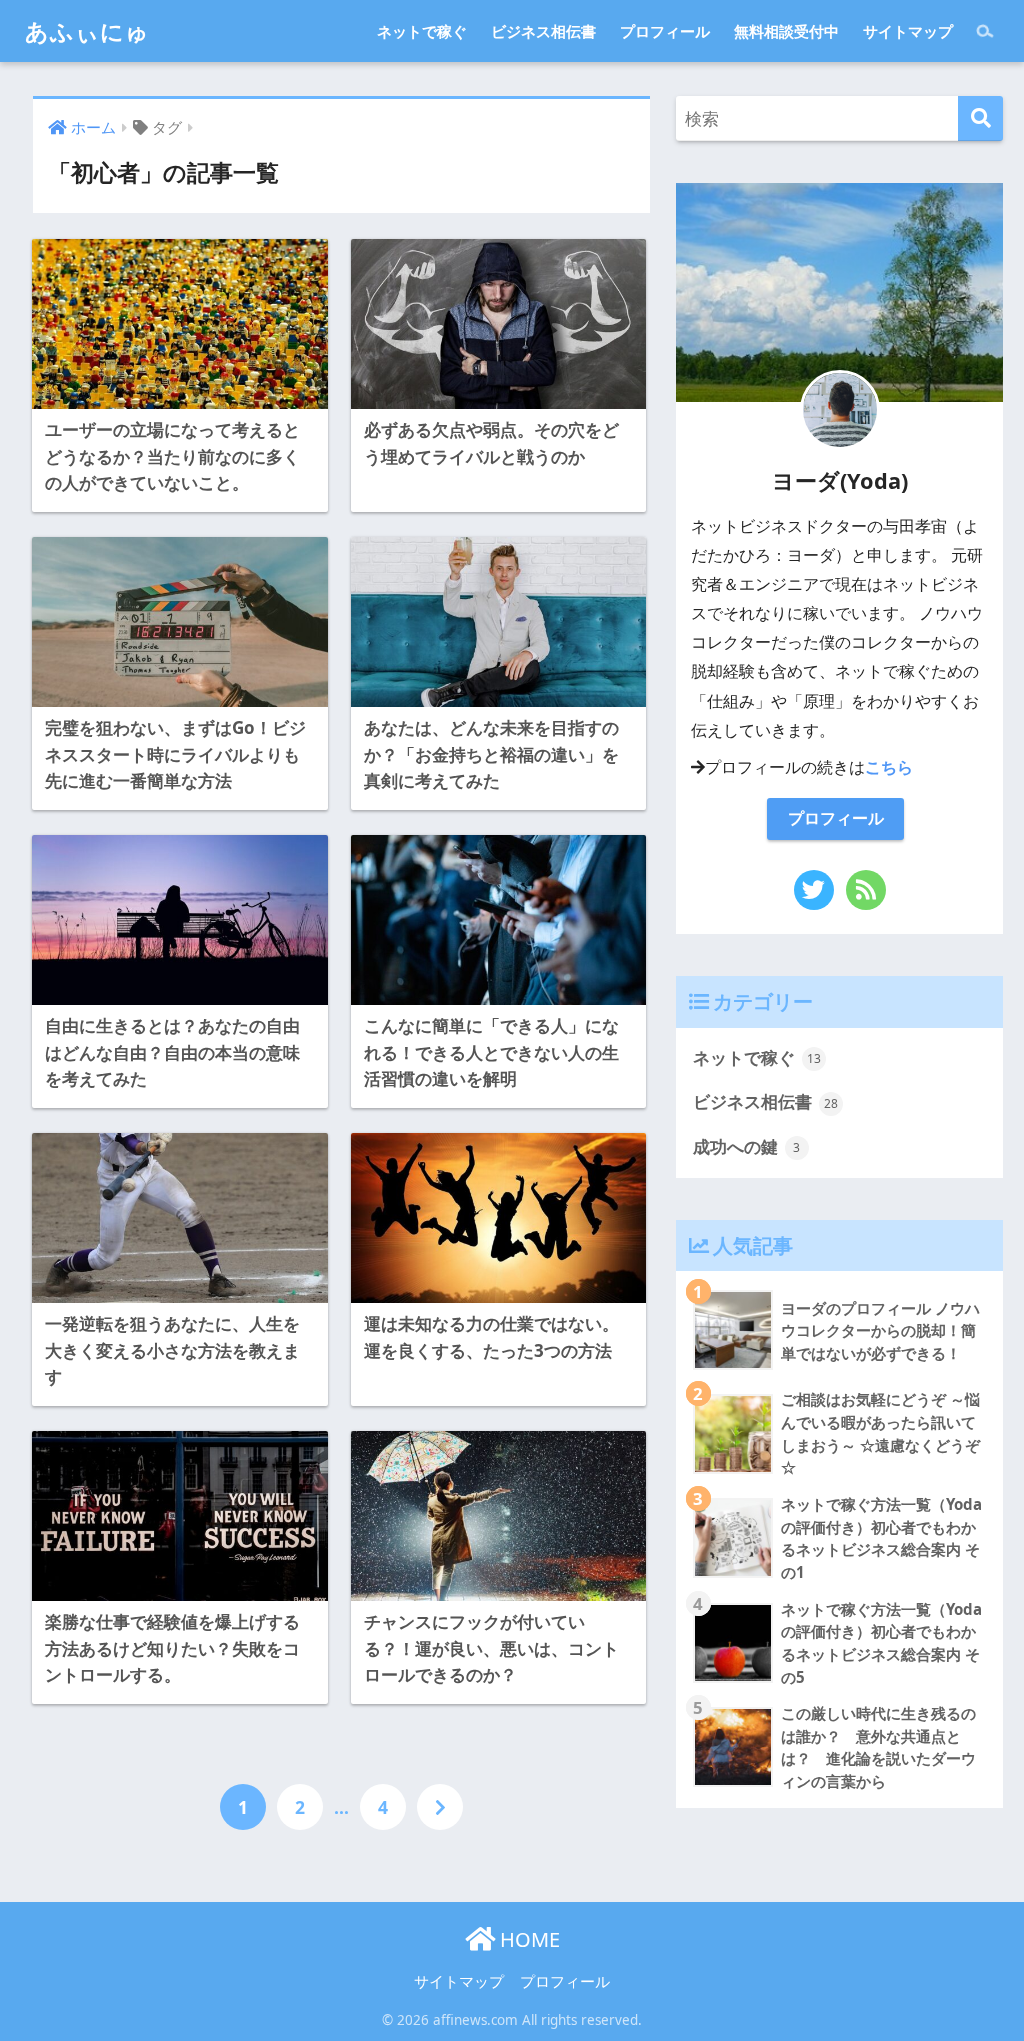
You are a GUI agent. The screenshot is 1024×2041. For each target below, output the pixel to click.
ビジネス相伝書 (543, 31)
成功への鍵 (747, 1146)
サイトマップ (908, 31)
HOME (527, 1939)
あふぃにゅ (87, 31)
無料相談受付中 (786, 31)
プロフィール (665, 31)
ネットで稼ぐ (422, 31)
